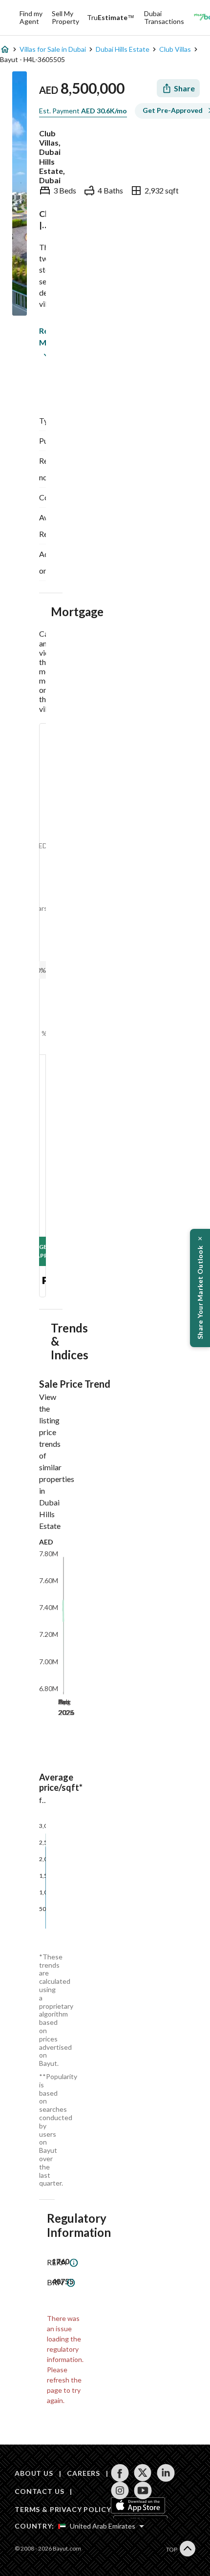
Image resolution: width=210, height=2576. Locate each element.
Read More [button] (41, 336)
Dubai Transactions (164, 17)
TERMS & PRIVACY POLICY (63, 2509)
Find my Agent (31, 17)
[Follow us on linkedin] (166, 2473)
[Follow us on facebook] (120, 2473)
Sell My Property (65, 17)
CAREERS (84, 2473)
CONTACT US (39, 2491)
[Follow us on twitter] (143, 2473)
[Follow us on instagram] (120, 2490)
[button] (200, 1288)
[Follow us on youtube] (143, 2490)
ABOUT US (34, 2473)
